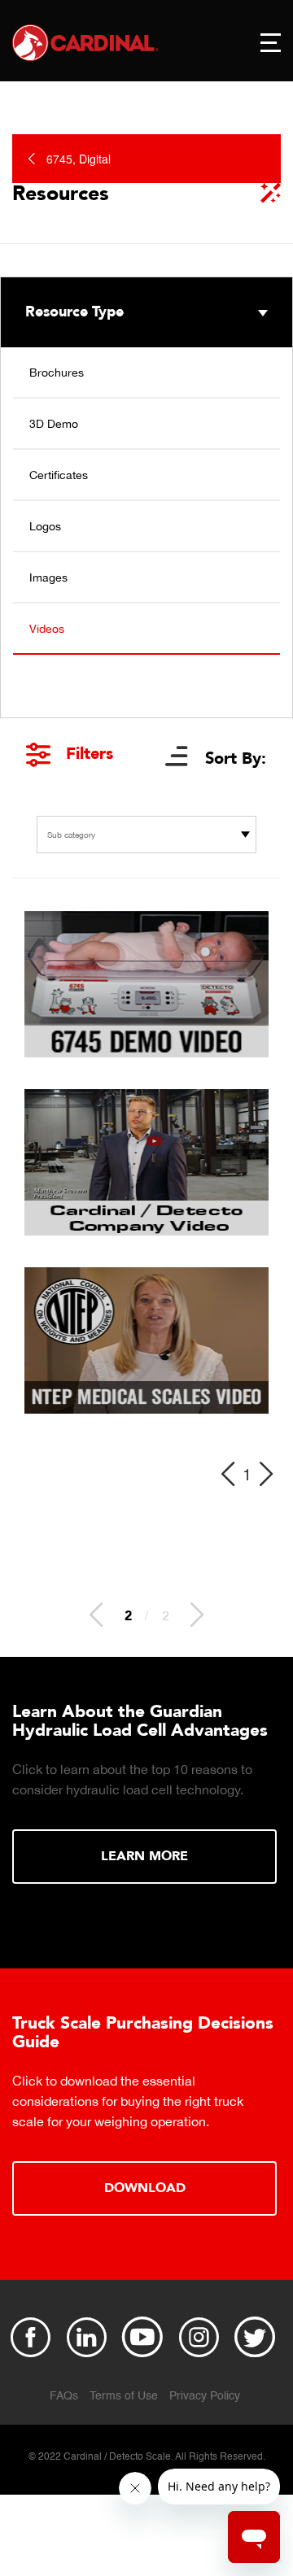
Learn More (144, 1856)
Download (145, 2188)
